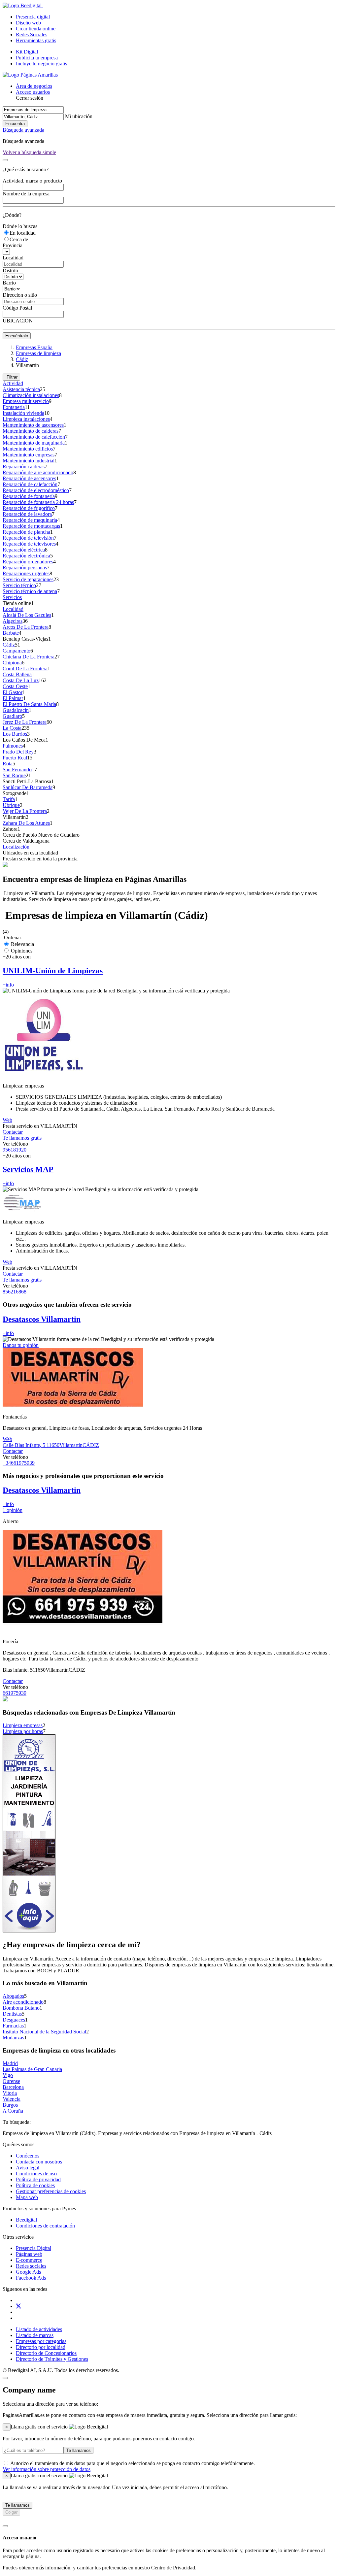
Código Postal (17, 308)
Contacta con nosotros (39, 2162)
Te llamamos (79, 2450)
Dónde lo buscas (20, 226)
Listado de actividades (39, 2329)
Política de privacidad (38, 2179)
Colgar (11, 2512)
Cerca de (19, 239)
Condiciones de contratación (45, 2226)
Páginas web (29, 2254)
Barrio (9, 283)
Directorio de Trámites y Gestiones (52, 2359)
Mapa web (27, 2197)
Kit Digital (27, 52)
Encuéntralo (17, 336)
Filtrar (11, 377)
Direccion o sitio (20, 295)
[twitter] (18, 2306)
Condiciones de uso (36, 2174)
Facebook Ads (31, 2278)
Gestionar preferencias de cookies (51, 2191)
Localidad (13, 258)
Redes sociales (31, 2266)
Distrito (10, 270)
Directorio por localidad (41, 2347)
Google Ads (28, 2272)
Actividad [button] (13, 383)
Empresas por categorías (41, 2341)
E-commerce (29, 2260)
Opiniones (21, 951)
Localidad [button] (13, 609)
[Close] (5, 160)
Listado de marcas (35, 2335)
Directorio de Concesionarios (46, 2353)
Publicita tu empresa (37, 58)
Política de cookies (35, 2185)
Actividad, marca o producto (32, 181)
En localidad (23, 233)
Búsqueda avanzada (23, 130)
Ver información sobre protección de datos (47, 2469)
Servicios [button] (12, 597)
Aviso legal (28, 2168)
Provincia (13, 245)
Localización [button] (16, 847)
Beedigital (26, 2220)
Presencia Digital (34, 2248)
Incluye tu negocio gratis (41, 64)
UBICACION (18, 321)
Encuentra (15, 124)
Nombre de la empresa (26, 194)
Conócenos (28, 2156)
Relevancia (22, 944)
